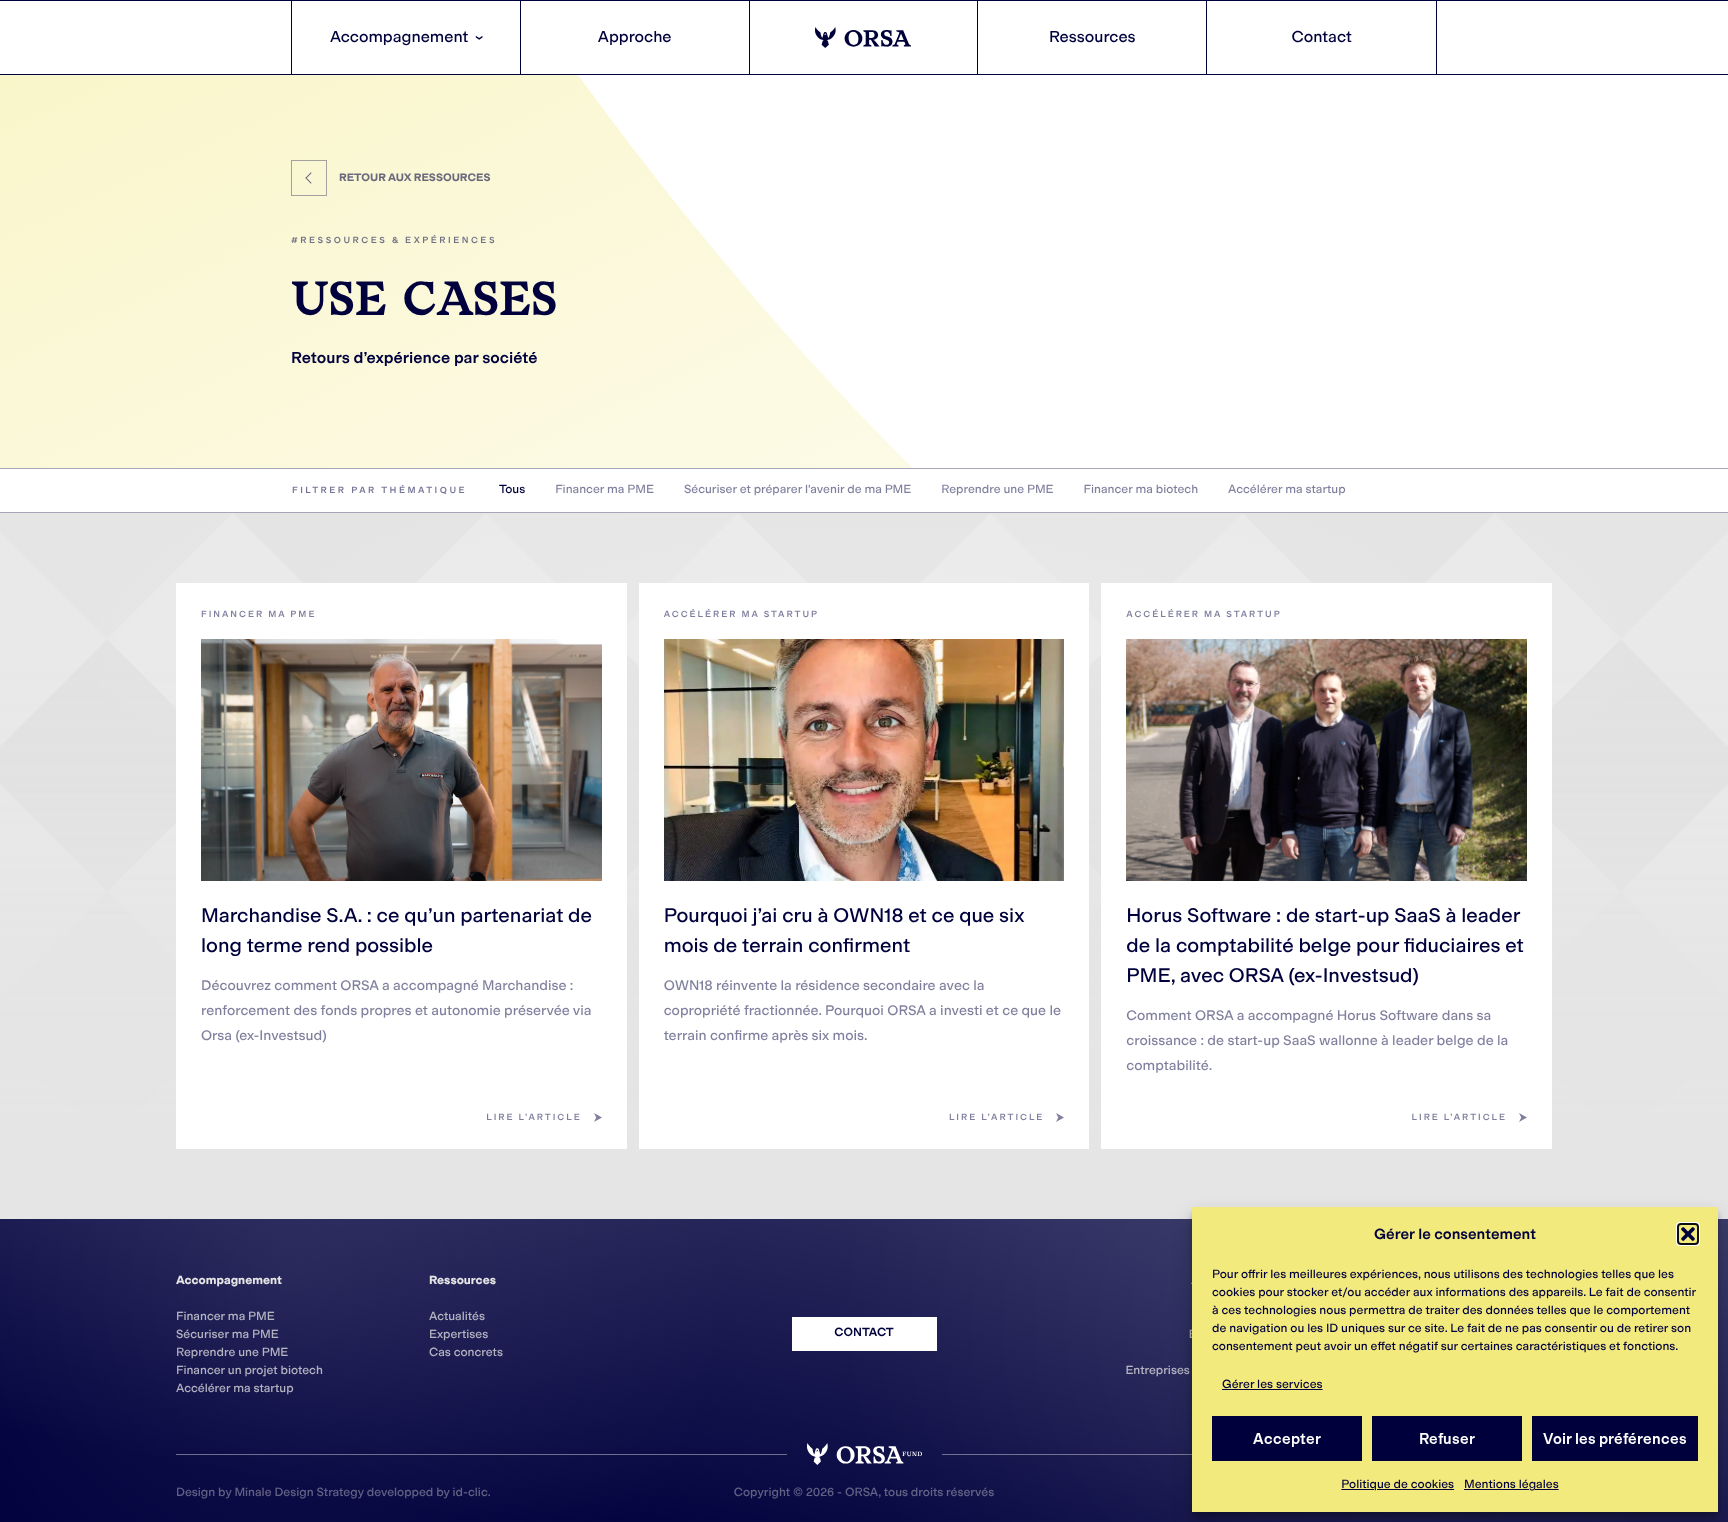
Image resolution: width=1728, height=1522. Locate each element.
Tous (512, 490)
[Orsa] (864, 37)
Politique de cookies (1397, 1485)
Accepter (1287, 1439)
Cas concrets (466, 1353)
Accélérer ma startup (1287, 490)
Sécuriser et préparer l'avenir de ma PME (797, 490)
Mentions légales (1511, 1485)
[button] (1688, 1234)
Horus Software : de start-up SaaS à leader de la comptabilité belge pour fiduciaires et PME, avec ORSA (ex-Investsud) (1324, 946)
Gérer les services (1272, 1385)
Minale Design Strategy (298, 1493)
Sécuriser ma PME (227, 1335)
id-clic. (472, 1493)
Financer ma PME (604, 490)
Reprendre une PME (997, 490)
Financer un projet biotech (249, 1371)
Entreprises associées (1187, 1371)
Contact (1321, 37)
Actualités (457, 1317)
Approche (635, 37)
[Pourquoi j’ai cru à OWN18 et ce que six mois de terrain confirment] (864, 760)
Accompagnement (409, 37)
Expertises (458, 1335)
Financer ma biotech (1141, 490)
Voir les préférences (1615, 1439)
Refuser (1447, 1439)
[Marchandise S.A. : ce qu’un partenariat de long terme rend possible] (401, 760)
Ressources (1092, 37)
